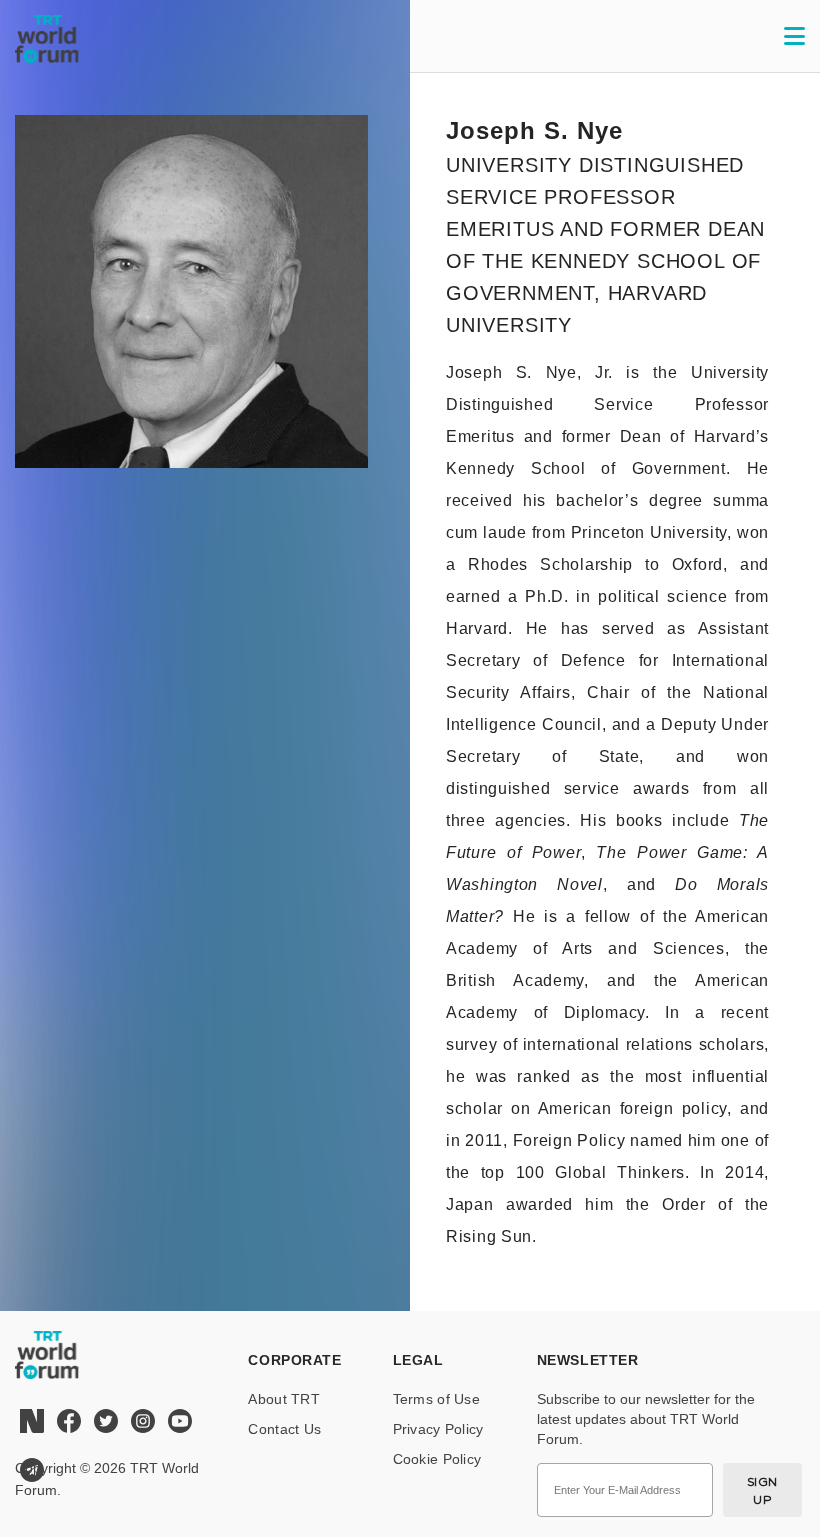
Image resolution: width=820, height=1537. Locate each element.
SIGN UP (762, 1490)
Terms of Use (436, 1399)
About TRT (284, 1399)
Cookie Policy (437, 1459)
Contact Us (284, 1429)
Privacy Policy (438, 1429)
